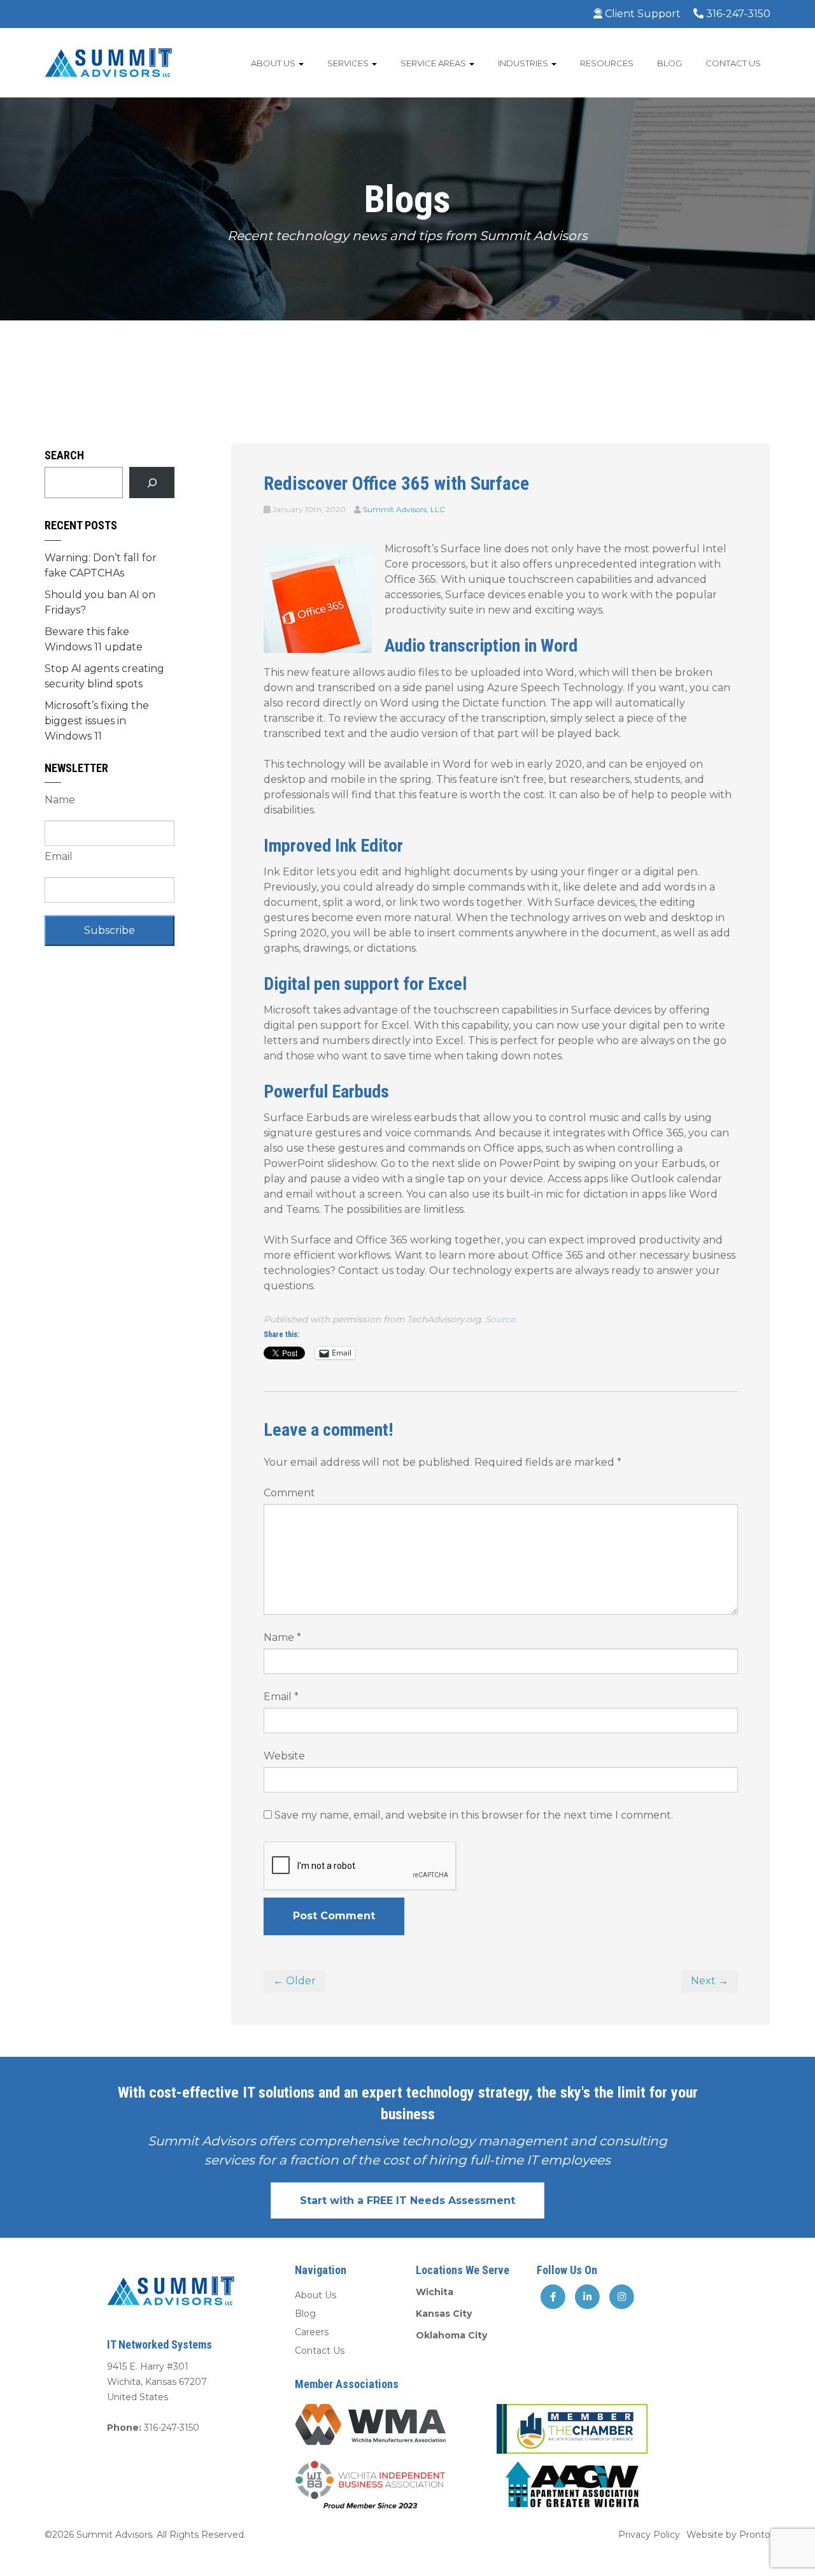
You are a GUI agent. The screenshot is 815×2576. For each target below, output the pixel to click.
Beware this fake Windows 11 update (94, 639)
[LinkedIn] (588, 2296)
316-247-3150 (737, 14)
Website (284, 1756)
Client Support (641, 14)
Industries (524, 63)
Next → (710, 1981)
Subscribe (110, 930)
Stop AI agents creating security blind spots (104, 676)
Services (349, 63)
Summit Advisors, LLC (404, 509)
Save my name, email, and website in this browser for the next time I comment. (474, 1815)
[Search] (152, 483)
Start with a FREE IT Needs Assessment (407, 2200)
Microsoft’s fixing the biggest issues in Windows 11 (97, 721)
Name (282, 1637)
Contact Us (733, 63)
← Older (294, 1981)
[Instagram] (621, 2296)
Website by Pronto (728, 2535)
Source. (501, 1319)
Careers (312, 2332)
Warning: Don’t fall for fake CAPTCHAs (101, 565)
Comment (289, 1493)
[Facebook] (553, 2296)
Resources (607, 63)
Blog (670, 63)
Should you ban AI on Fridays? (100, 602)
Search (64, 455)
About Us (274, 63)
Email (281, 1697)
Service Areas (434, 63)
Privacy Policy (649, 2535)
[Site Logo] (108, 62)
